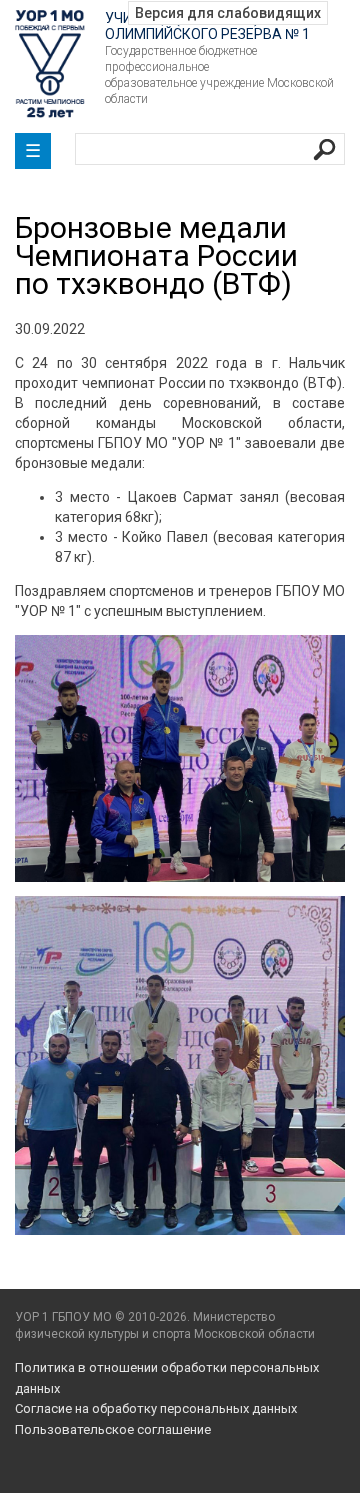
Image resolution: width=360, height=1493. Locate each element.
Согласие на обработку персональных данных (156, 1408)
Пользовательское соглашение (113, 1429)
